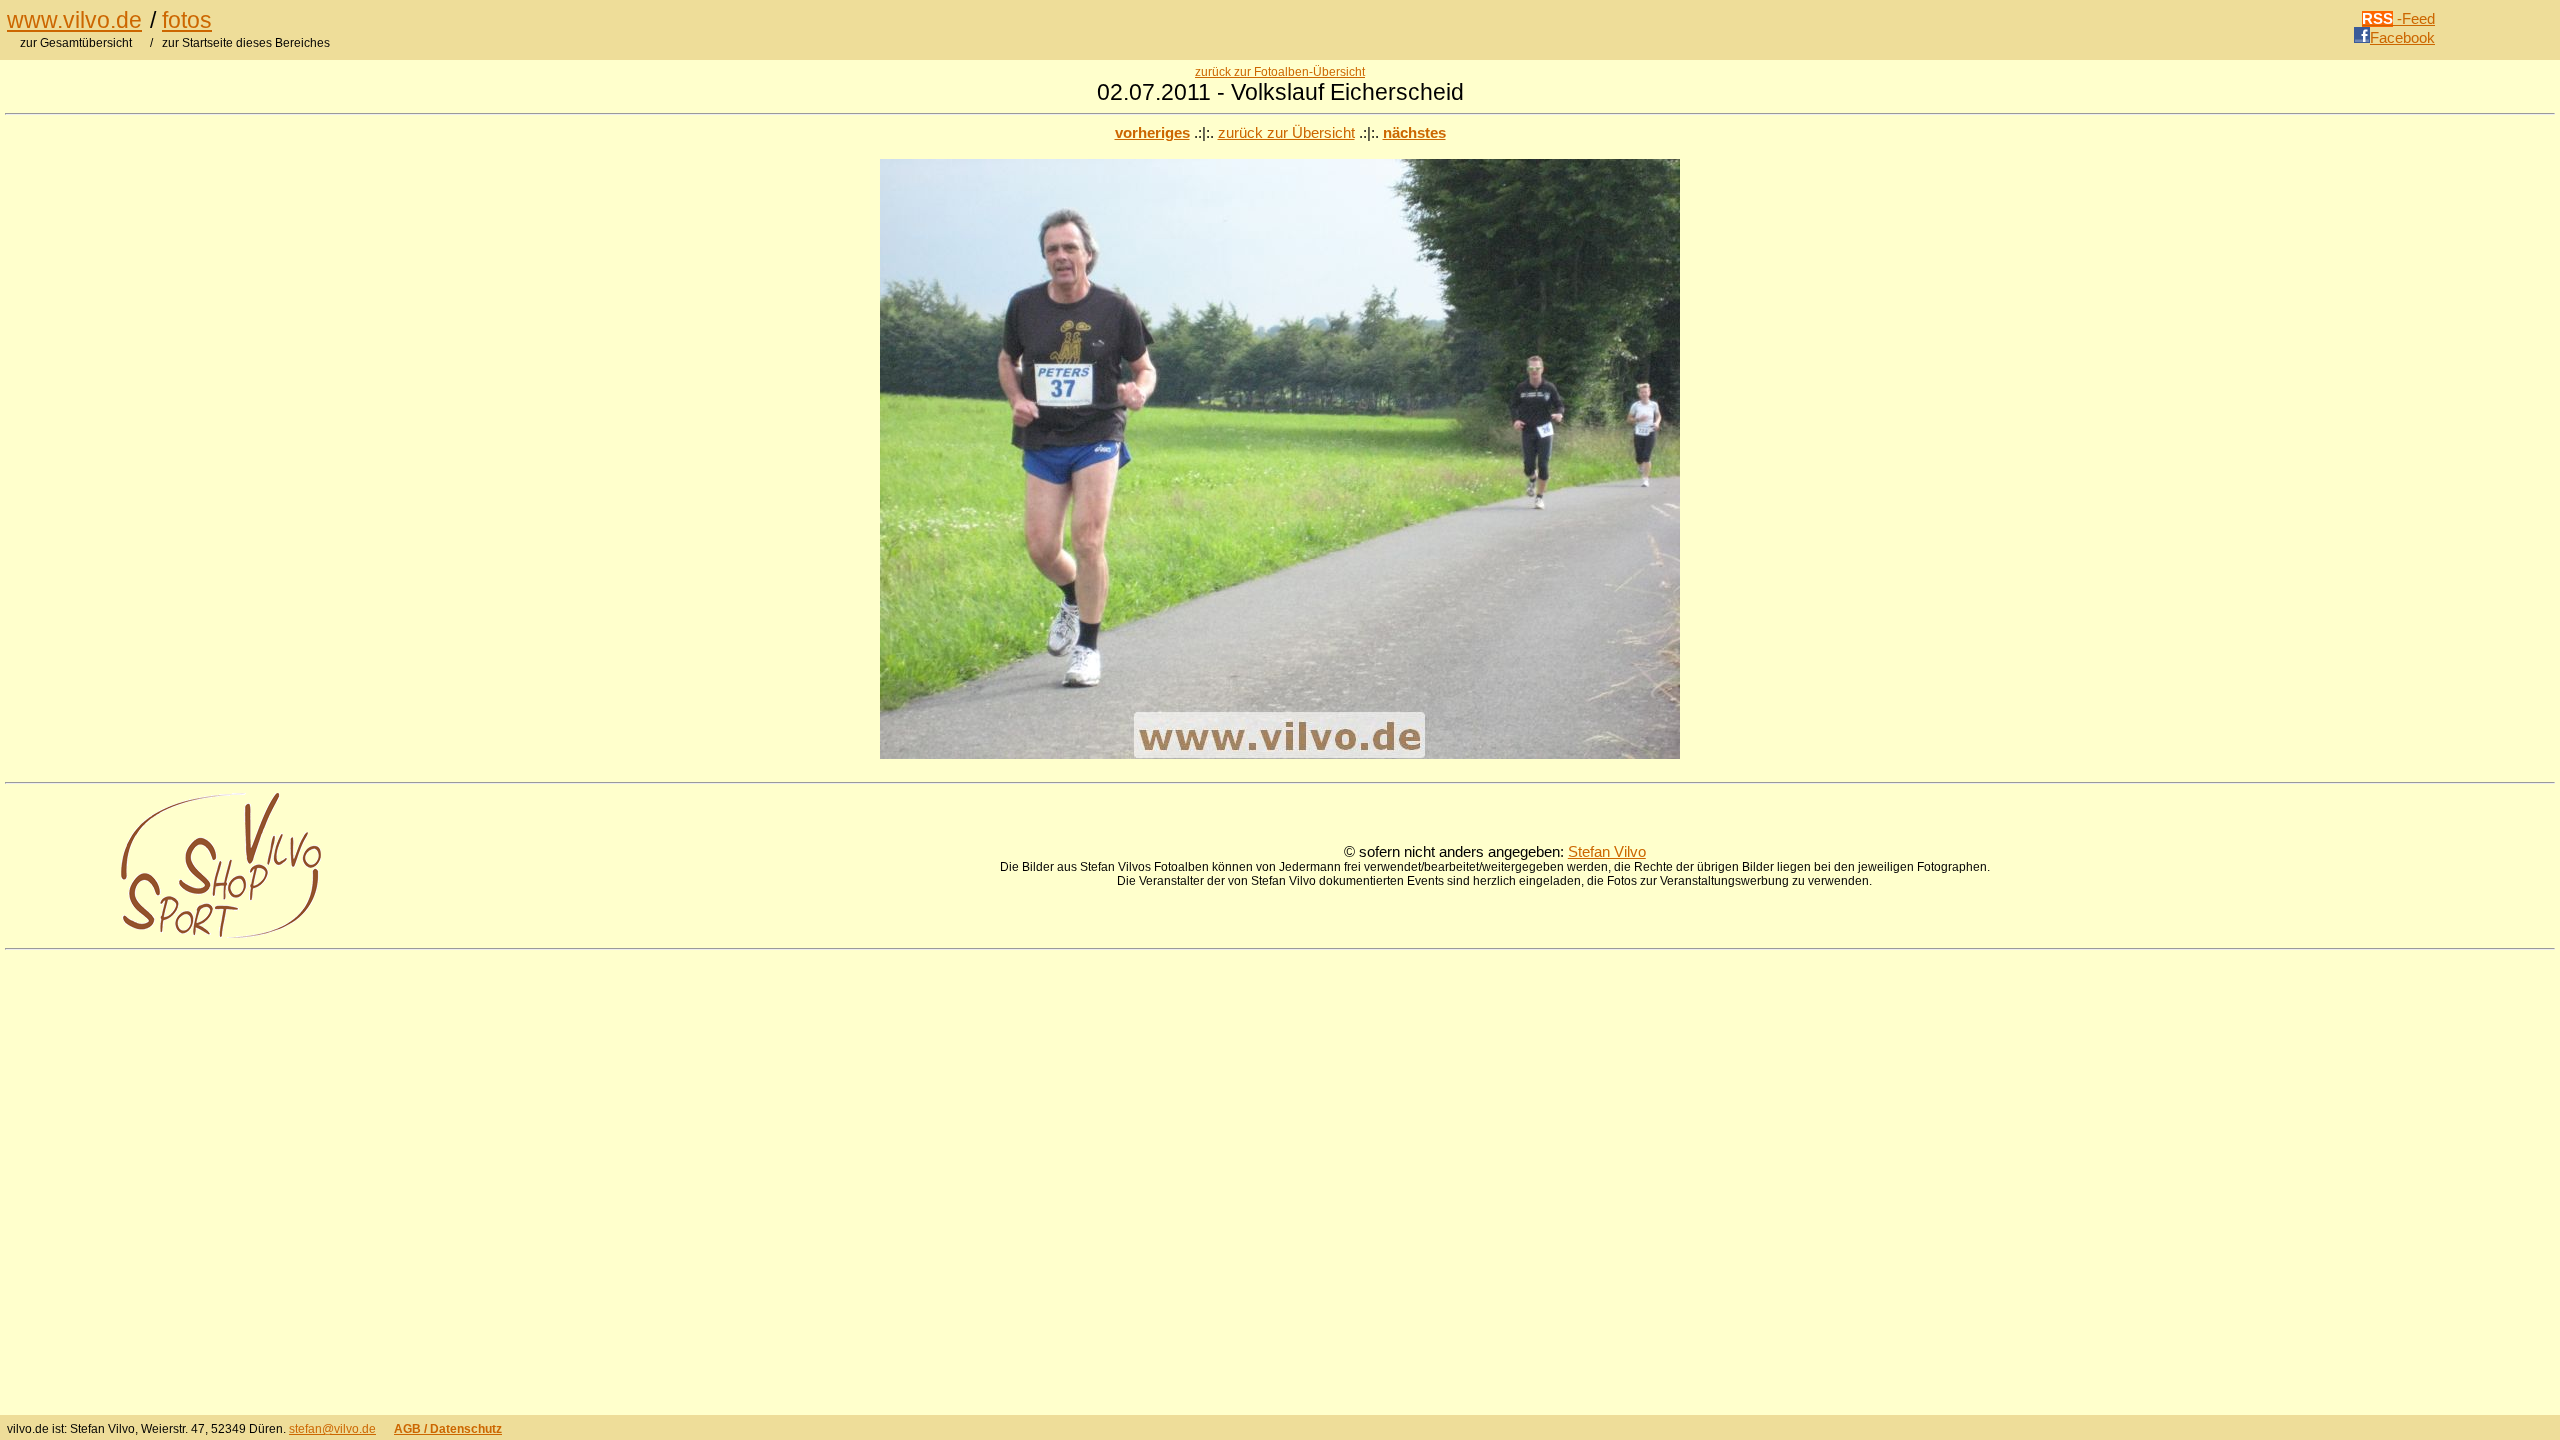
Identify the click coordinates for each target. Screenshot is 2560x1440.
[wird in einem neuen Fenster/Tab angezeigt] (221, 933)
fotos (187, 20)
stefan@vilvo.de (332, 1429)
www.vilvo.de (74, 20)
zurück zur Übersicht (1286, 133)
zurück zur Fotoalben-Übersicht (1280, 72)
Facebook (2402, 38)
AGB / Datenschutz (448, 1429)
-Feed (2398, 19)
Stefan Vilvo (1607, 852)
